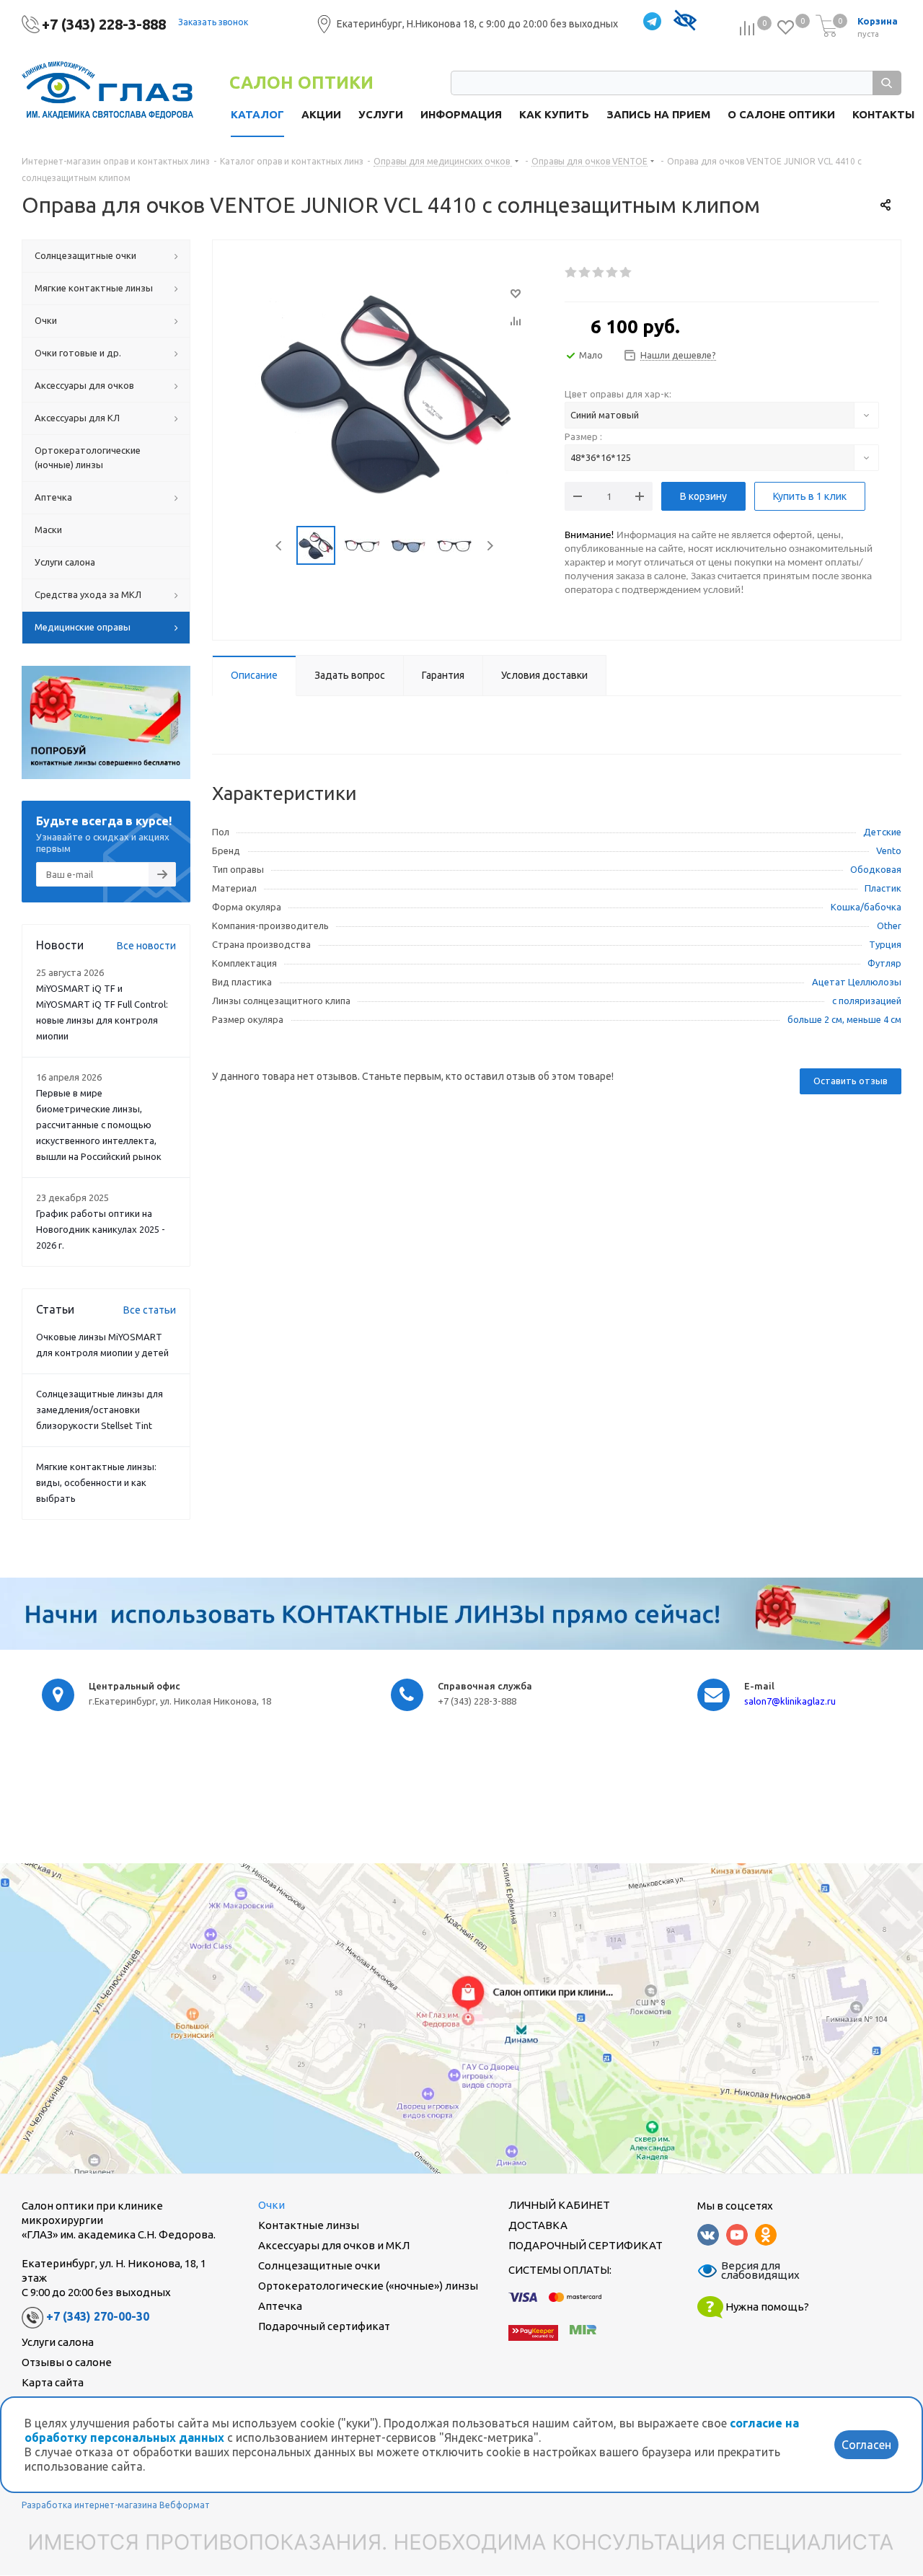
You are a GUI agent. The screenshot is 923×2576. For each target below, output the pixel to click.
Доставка (538, 2225)
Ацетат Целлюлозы (857, 982)
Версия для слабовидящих (751, 2271)
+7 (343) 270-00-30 (98, 2316)
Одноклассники (766, 2235)
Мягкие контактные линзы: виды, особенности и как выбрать (96, 1482)
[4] (613, 273)
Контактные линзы (309, 2225)
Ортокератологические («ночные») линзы (368, 2286)
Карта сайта (53, 2382)
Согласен (866, 2445)
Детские (882, 832)
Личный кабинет (559, 2205)
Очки (271, 2205)
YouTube (737, 2235)
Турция (885, 944)
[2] (585, 273)
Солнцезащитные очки (319, 2265)
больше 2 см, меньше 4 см (844, 1019)
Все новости (146, 946)
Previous (279, 546)
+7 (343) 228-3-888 (104, 24)
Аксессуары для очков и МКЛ (334, 2245)
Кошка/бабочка (866, 907)
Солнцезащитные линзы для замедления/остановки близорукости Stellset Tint (100, 1410)
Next (490, 546)
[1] (571, 273)
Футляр (884, 963)
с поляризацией (867, 1001)
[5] (626, 273)
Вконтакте (708, 2235)
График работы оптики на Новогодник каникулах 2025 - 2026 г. (101, 1229)
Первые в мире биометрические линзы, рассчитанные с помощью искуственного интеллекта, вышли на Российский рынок (99, 1125)
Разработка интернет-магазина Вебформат (116, 2505)
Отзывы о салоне (67, 2362)
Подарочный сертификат (324, 2326)
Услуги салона (58, 2342)
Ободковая (876, 869)
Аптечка (280, 2306)
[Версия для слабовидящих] (685, 22)
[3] (599, 273)
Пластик (883, 888)
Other (889, 926)
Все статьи (150, 1310)
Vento (889, 850)
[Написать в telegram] (652, 22)
